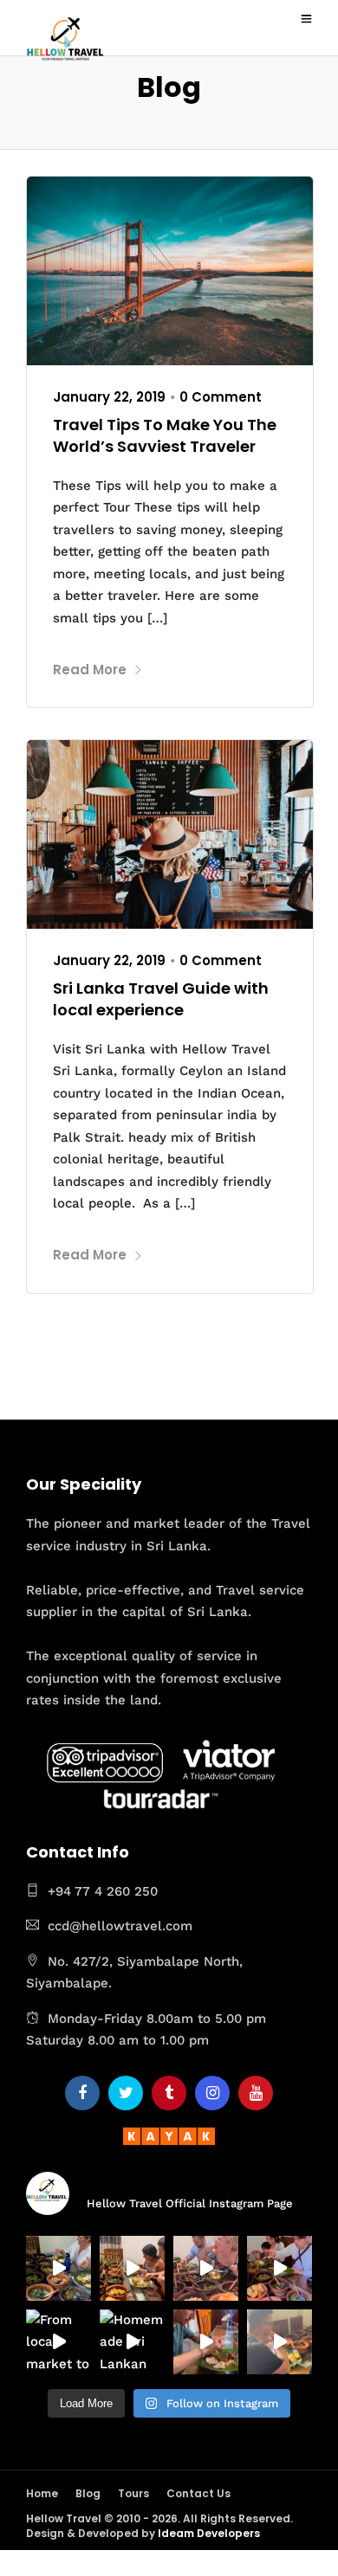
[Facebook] (82, 2093)
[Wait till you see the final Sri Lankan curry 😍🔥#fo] (58, 2268)
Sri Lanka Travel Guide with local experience (161, 999)
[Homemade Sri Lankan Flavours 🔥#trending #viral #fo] (132, 2342)
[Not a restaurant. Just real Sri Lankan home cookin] (132, 2268)
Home (42, 2493)
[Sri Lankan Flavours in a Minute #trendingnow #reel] (279, 2342)
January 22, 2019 (109, 397)
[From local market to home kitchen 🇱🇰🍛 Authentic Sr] (58, 2342)
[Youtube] (256, 2093)
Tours (133, 2493)
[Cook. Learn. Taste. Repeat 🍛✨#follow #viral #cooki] (279, 2268)
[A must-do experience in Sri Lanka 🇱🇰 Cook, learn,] (206, 2268)
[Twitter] (126, 2093)
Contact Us (198, 2493)
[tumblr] (169, 2093)
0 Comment (221, 397)
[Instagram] (212, 2093)
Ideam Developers (209, 2533)
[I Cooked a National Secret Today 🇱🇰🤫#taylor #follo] (206, 2342)
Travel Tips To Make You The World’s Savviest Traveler (165, 435)
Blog (88, 2493)
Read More (90, 670)
